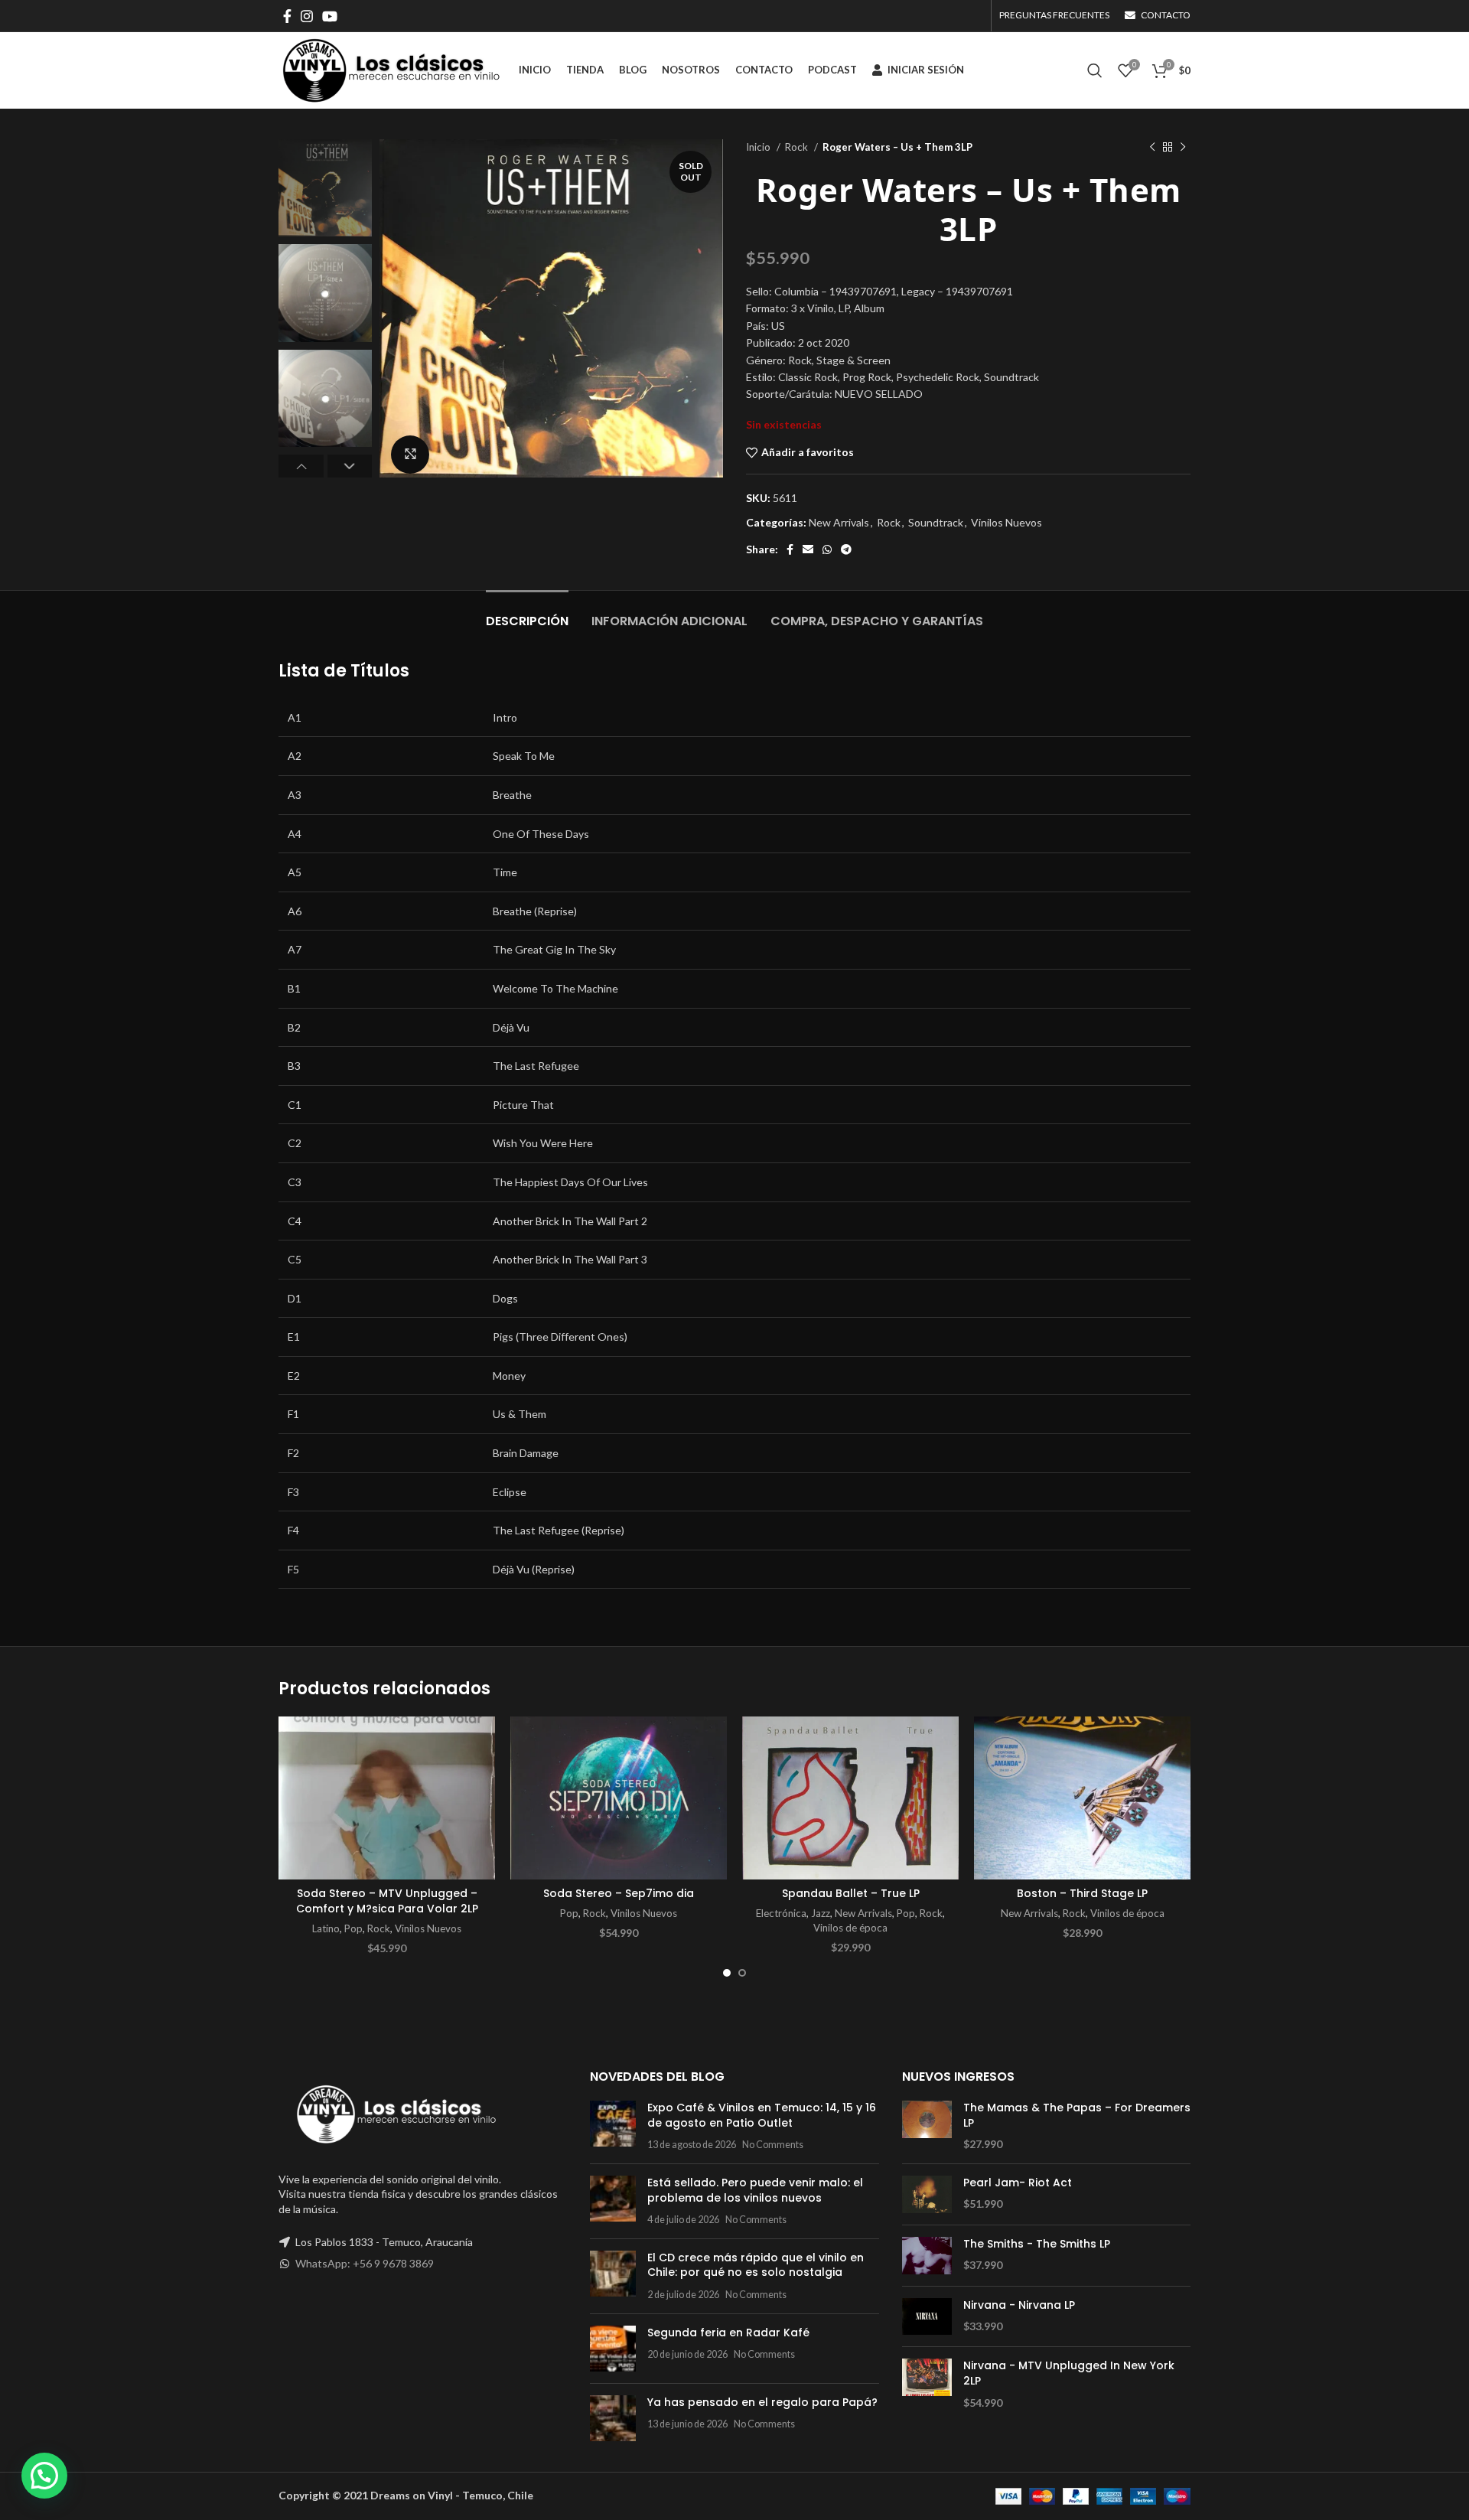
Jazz (821, 1913)
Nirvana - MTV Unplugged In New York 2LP (1069, 2373)
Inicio (759, 147)
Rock (798, 147)
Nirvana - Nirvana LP (1019, 2305)
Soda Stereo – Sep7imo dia (619, 1893)
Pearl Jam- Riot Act (1018, 2183)
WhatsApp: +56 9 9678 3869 (365, 2263)
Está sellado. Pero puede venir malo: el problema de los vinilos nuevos (755, 2190)
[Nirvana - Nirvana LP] (927, 2317)
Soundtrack (936, 522)
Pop (353, 1928)
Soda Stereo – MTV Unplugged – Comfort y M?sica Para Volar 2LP (387, 1901)
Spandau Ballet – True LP (851, 1893)
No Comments (773, 2145)
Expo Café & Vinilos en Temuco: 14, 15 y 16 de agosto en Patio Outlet (762, 2115)
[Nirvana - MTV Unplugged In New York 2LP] (927, 2384)
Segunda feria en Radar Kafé (728, 2333)
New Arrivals (839, 522)
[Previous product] (1152, 148)
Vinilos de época (850, 1928)
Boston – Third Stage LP (1082, 1893)
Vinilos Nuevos (1006, 522)
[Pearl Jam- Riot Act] (927, 2194)
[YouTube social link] (330, 16)
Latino (326, 1928)
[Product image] (387, 1798)
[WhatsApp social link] (827, 549)
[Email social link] (808, 549)
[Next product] (1183, 148)
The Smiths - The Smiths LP (1037, 2244)
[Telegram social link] (846, 549)
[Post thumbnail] (613, 2126)
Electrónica (781, 1913)
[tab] (527, 613)
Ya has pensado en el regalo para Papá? (762, 2402)
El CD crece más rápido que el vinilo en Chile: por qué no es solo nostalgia (756, 2265)
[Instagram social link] (307, 16)
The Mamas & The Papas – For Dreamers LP (1077, 2116)
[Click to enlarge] (410, 455)
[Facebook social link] (287, 16)
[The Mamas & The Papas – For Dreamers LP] (927, 2126)
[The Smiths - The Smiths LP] (927, 2256)
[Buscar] (1095, 70)
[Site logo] (391, 69)
